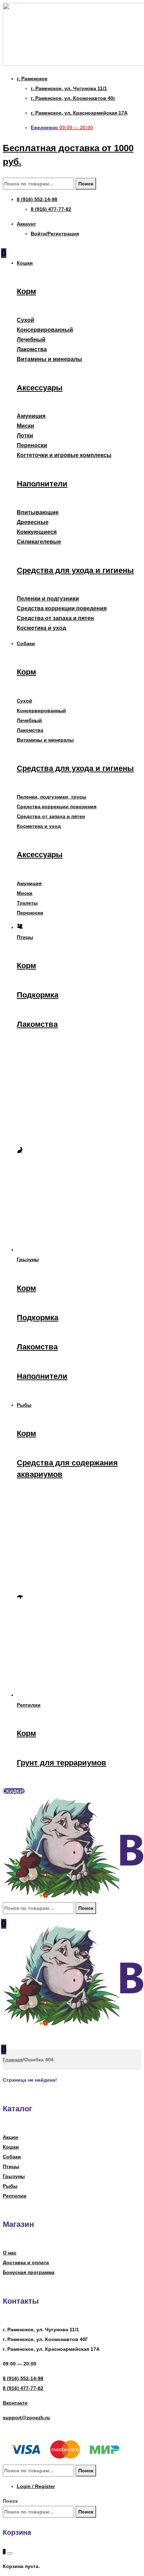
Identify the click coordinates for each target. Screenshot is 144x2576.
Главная (13, 2060)
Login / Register (36, 2486)
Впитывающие (38, 512)
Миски (26, 426)
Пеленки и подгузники (48, 599)
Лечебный (31, 340)
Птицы (11, 2166)
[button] (14, 1791)
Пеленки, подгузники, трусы (52, 797)
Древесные (33, 522)
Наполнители (42, 484)
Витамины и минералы (49, 359)
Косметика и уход (41, 628)
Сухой (26, 320)
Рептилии (15, 2196)
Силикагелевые (39, 542)
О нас (10, 2253)
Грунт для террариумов (62, 1763)
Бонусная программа (29, 2272)
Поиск (86, 184)
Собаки (12, 2157)
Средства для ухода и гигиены (75, 570)
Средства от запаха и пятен (55, 618)
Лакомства (32, 349)
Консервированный (45, 330)
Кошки (11, 2147)
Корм (26, 291)
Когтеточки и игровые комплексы (64, 455)
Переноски (32, 445)
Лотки (25, 436)
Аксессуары (40, 388)
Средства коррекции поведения (62, 608)
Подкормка (38, 995)
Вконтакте (15, 2403)
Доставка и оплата (26, 2262)
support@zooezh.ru (26, 2417)
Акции (10, 2137)
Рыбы (10, 2186)
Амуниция (31, 416)
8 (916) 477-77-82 (23, 2388)
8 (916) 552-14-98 (23, 2378)
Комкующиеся (37, 532)
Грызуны (14, 2176)
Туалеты (27, 903)
